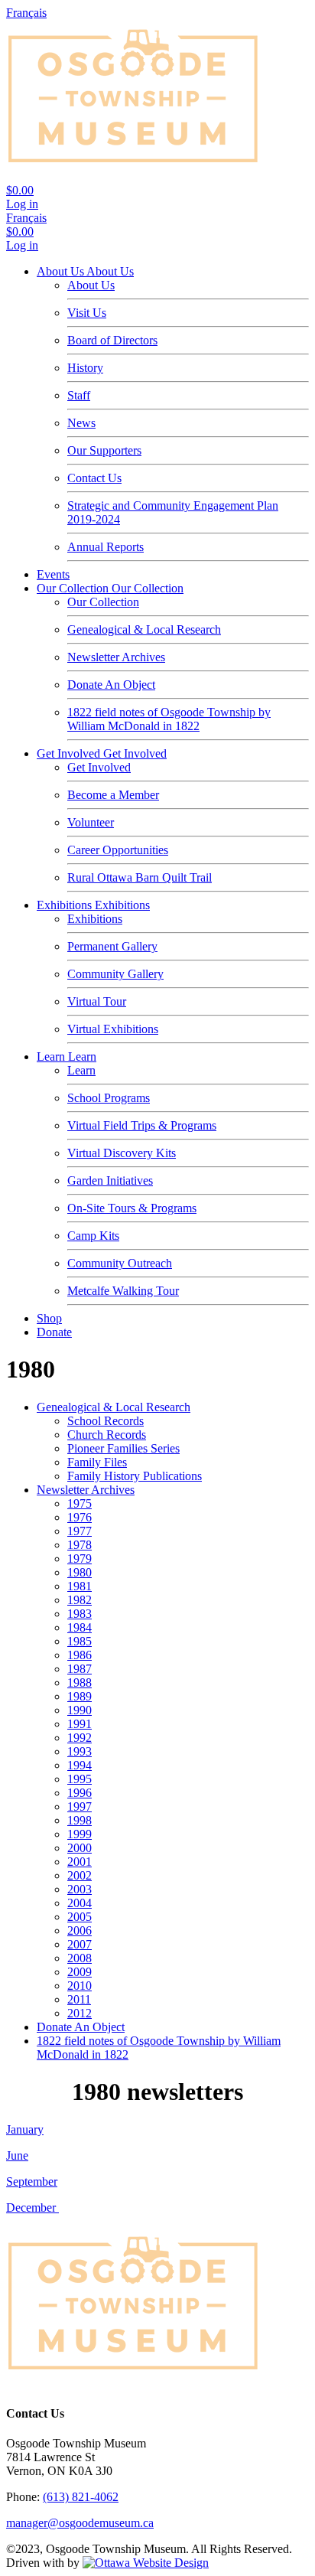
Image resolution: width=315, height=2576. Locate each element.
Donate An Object (111, 685)
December (32, 2208)
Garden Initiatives (110, 1180)
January (25, 2129)
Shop (49, 1318)
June (17, 2155)
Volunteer (91, 822)
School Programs (109, 1098)
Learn (52, 1056)
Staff (79, 395)
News (81, 423)
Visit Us (87, 313)
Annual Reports (106, 547)
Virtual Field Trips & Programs (142, 1125)
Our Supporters (104, 450)
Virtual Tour (97, 1001)
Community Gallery (115, 974)
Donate (54, 1332)
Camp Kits (93, 1236)
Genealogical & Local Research (144, 629)
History (85, 368)
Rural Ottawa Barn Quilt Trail (140, 877)
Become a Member (113, 795)
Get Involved (70, 753)
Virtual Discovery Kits (122, 1153)
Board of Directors (112, 340)
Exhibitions (66, 905)
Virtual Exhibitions (113, 1029)
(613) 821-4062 (81, 2497)
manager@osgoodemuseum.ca (80, 2523)
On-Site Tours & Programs (132, 1208)
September (32, 2181)
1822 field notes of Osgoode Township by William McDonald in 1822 (169, 719)
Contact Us (94, 478)
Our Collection (74, 588)
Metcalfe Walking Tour (123, 1291)
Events (53, 574)
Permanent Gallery (112, 946)
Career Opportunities (118, 850)
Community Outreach (120, 1263)
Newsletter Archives (116, 657)
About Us (62, 271)
